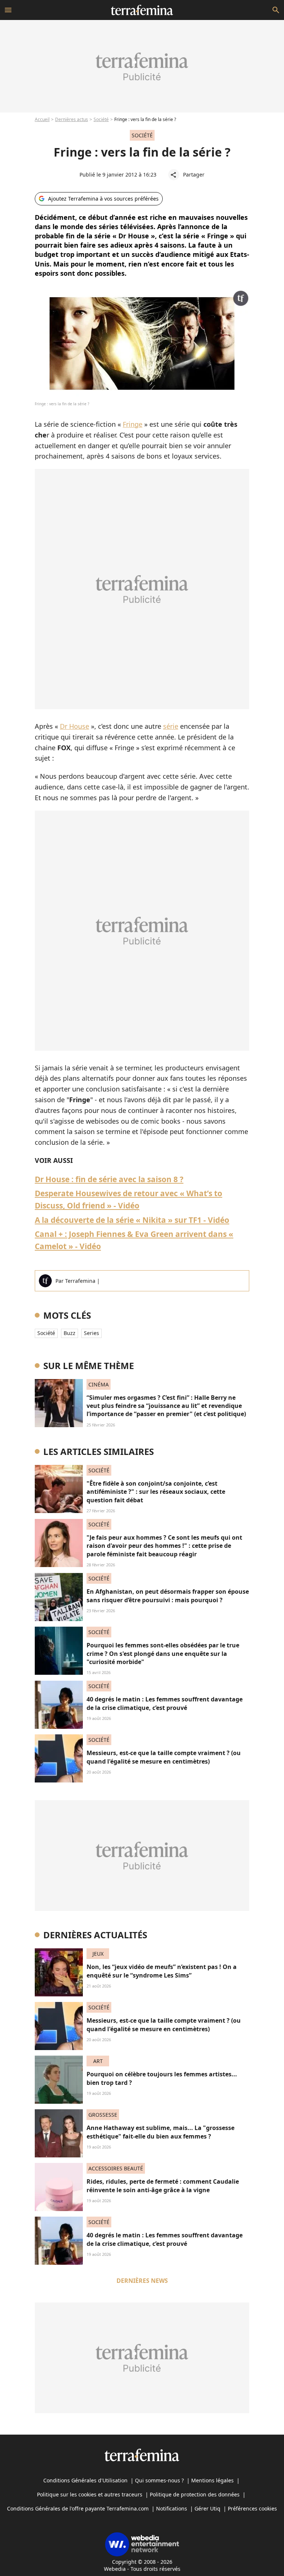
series (92, 1333)
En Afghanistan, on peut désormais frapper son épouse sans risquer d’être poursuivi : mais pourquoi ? (168, 1596)
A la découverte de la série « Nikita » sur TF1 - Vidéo (132, 1220)
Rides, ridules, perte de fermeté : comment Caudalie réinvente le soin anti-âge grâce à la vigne (163, 2186)
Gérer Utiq (207, 2508)
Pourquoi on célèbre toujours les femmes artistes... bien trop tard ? (162, 2078)
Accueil (42, 119)
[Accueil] (142, 10)
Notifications (172, 2508)
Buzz (70, 1333)
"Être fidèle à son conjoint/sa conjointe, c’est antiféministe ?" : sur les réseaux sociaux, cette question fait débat (156, 1492)
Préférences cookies (252, 2508)
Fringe (133, 424)
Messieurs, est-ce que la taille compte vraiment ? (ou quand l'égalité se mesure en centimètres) (164, 1757)
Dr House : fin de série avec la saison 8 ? (109, 1179)
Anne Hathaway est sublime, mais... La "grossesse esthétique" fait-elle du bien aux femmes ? (160, 2132)
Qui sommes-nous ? (159, 2480)
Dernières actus (72, 119)
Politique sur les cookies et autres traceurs (90, 2494)
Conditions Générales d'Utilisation (85, 2480)
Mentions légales (212, 2480)
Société (101, 119)
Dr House (75, 726)
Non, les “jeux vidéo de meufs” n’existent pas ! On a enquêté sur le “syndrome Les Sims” (162, 1971)
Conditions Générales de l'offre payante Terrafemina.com (78, 2508)
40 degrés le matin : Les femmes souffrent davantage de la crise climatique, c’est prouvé (165, 1703)
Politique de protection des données (195, 2494)
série (171, 726)
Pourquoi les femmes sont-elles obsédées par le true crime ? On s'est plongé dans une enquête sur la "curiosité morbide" (163, 1653)
